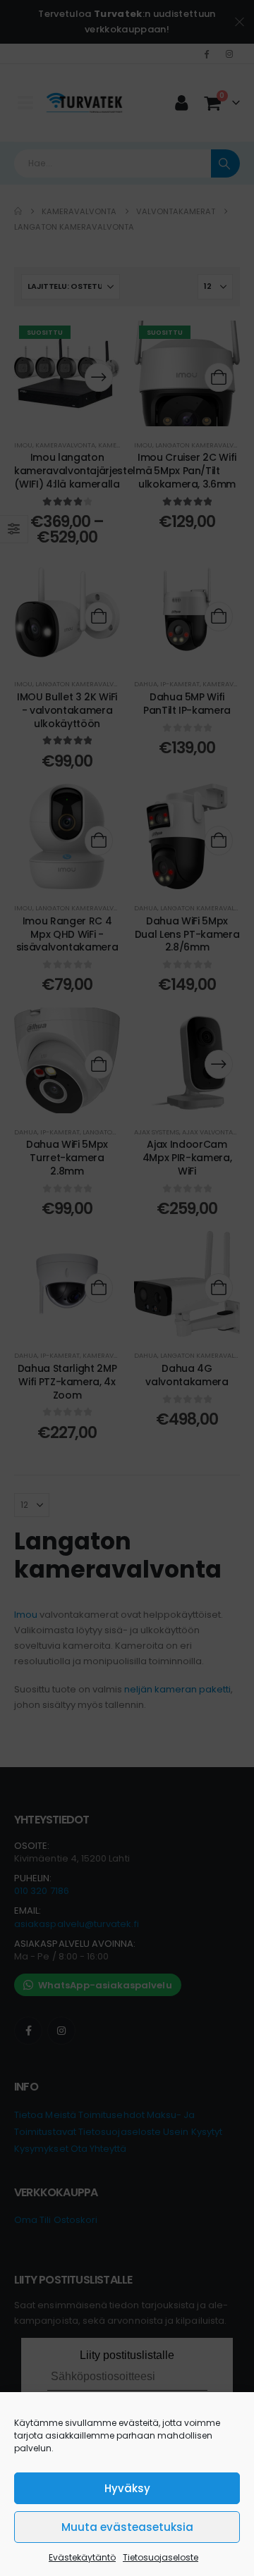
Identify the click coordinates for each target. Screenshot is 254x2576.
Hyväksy (127, 2488)
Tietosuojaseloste (161, 2557)
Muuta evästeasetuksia (127, 2527)
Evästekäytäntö (82, 2557)
